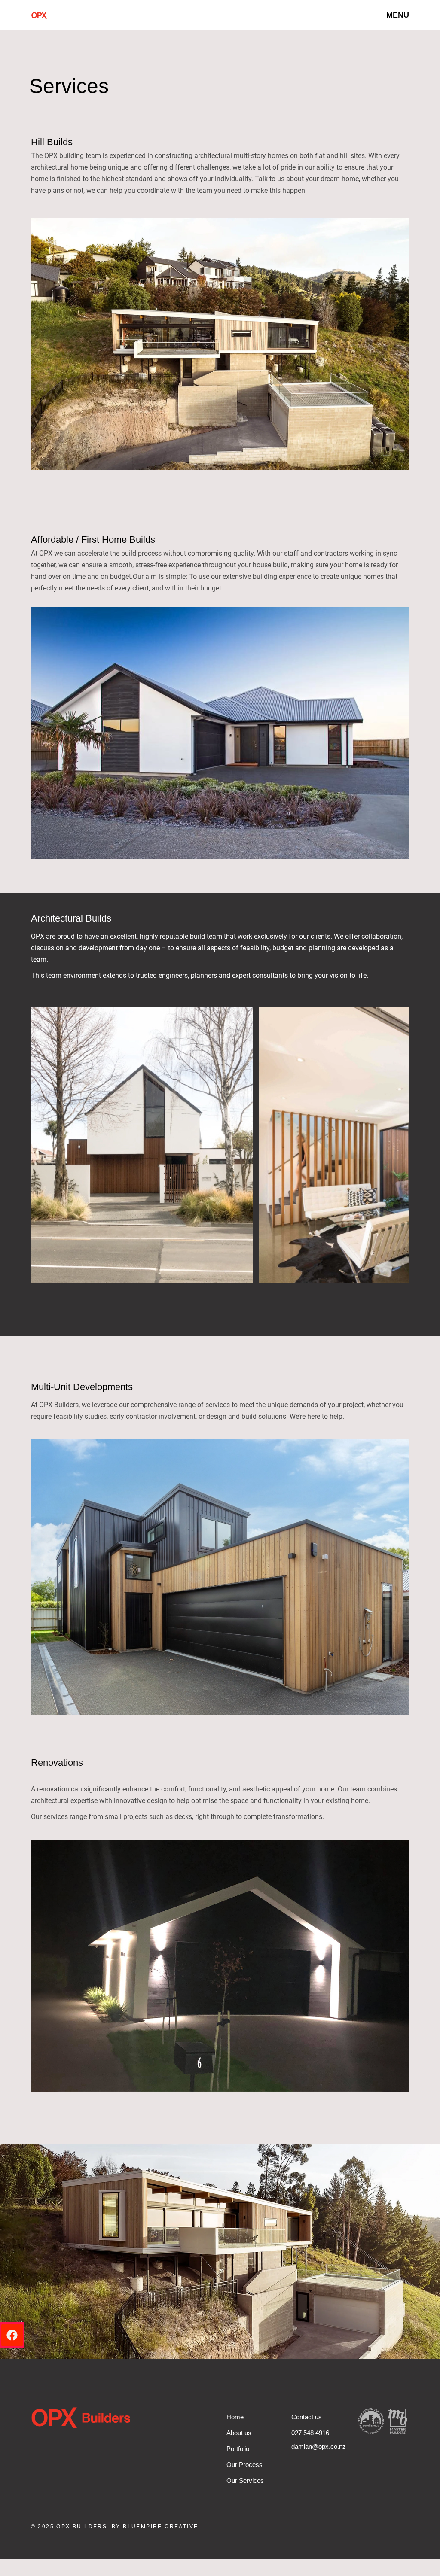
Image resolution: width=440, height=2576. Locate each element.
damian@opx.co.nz (319, 2447)
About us (239, 2433)
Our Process (244, 2465)
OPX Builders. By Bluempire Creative (127, 2527)
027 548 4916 (310, 2433)
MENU (398, 15)
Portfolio (238, 2449)
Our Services (245, 2480)
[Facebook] (12, 2335)
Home (235, 2417)
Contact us (307, 2417)
